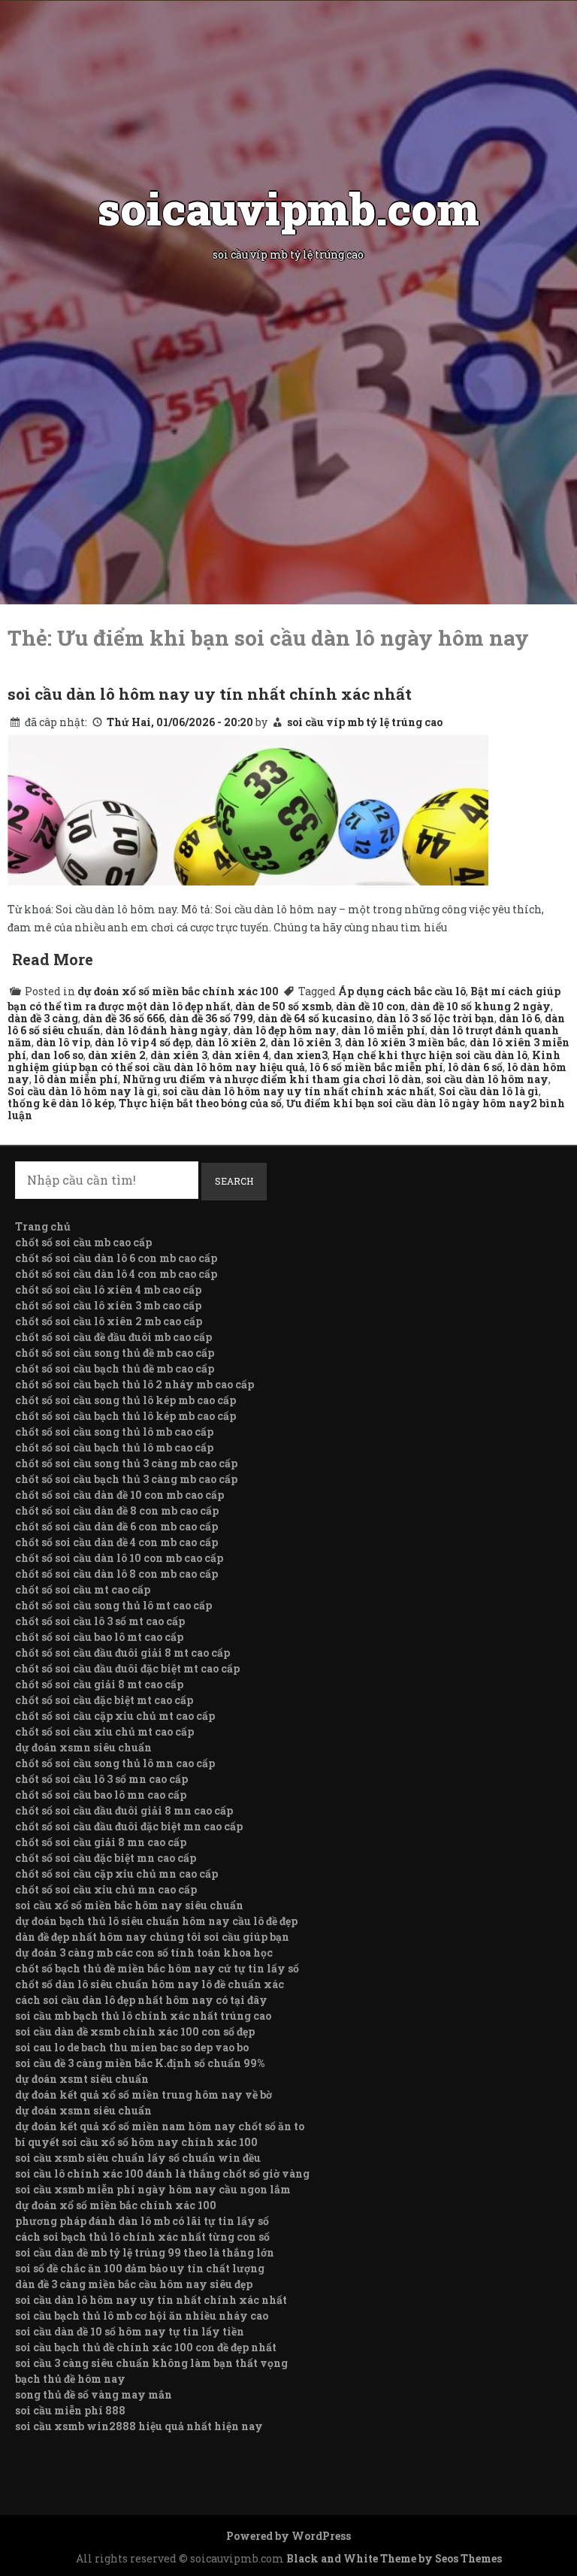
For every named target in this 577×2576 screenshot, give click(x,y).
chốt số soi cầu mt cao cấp (83, 1589)
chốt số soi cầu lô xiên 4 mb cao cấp (108, 1290)
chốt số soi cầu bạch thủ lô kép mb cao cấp (125, 1416)
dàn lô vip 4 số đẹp (143, 1042)
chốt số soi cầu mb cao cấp (83, 1242)
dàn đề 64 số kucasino (315, 1018)
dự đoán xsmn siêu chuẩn (83, 1747)
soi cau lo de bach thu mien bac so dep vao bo (132, 2047)
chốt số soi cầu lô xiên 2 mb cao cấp (109, 1321)
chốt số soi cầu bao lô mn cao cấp (101, 1795)
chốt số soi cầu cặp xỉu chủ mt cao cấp (115, 1716)
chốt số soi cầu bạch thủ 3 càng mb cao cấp (126, 1479)
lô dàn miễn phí (76, 1079)
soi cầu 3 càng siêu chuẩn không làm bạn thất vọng (151, 2363)
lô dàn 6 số (475, 1067)
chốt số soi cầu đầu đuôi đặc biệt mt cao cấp (127, 1668)
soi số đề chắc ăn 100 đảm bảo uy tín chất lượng (140, 2268)
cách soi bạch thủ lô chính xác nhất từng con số (142, 2237)
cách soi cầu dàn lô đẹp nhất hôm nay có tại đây (141, 2000)
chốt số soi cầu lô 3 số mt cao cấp (100, 1621)
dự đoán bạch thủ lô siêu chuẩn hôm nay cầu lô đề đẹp (156, 1921)
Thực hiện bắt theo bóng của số (200, 1103)
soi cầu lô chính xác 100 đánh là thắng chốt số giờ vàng (162, 2173)
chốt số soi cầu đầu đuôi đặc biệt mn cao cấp (129, 1826)
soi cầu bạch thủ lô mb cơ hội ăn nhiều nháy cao (142, 2316)
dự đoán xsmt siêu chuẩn (82, 2079)
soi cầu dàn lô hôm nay (487, 1079)
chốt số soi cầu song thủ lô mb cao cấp (114, 1432)
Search (234, 1181)
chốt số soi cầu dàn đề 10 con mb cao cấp (119, 1495)
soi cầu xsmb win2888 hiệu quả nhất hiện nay (139, 2426)
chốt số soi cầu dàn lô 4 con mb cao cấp (116, 1274)
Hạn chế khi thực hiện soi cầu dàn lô (430, 1055)
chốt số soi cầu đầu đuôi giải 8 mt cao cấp (122, 1653)
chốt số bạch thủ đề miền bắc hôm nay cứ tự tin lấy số (157, 1968)
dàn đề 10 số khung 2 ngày (480, 1006)
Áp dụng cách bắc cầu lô (402, 991)
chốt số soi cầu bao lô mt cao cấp (99, 1637)
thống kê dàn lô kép (61, 1103)
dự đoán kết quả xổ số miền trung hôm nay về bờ (143, 2095)
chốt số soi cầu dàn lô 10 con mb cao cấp (119, 1558)
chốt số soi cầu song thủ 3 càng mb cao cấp (126, 1463)
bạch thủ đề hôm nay (70, 2379)
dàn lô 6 (520, 1018)
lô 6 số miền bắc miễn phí (376, 1067)
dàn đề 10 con (371, 1006)
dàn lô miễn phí (383, 1030)
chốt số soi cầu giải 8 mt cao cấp (99, 1684)
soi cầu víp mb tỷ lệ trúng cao (365, 722)
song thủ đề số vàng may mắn (94, 2394)
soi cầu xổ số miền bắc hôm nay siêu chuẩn (129, 1905)
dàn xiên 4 (240, 1055)
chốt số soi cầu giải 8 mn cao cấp (101, 1842)
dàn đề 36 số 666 (124, 1018)
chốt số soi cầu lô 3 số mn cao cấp (101, 1779)
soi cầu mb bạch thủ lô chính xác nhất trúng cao (143, 2016)
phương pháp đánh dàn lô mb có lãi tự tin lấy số (142, 2221)
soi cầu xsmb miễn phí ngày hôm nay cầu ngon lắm (153, 2189)
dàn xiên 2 (117, 1055)
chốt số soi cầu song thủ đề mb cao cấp (115, 1353)
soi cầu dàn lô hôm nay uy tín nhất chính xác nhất (210, 694)
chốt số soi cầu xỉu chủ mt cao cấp (104, 1731)
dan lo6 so (57, 1055)
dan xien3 (301, 1055)
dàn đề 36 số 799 (211, 1018)
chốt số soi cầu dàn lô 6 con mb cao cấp (116, 1258)
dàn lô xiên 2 (231, 1042)
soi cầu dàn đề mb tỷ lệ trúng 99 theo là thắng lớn (145, 2252)
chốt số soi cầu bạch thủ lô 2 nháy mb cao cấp (134, 1384)
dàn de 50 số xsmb (283, 1006)
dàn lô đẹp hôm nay (285, 1030)
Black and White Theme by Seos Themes (394, 2558)
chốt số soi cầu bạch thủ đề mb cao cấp (115, 1368)
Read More (53, 959)
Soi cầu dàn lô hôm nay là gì (83, 1091)
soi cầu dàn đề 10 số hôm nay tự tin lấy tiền (130, 2331)
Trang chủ (43, 1226)
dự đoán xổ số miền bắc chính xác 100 (178, 991)
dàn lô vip (63, 1042)
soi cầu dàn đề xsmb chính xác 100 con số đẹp (135, 2031)
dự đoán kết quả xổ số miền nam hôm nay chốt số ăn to (160, 2126)
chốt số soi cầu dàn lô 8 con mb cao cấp (116, 1574)
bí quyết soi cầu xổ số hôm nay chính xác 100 (136, 2142)
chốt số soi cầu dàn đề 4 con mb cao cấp (116, 1542)
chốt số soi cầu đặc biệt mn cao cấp (106, 1858)
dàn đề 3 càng (43, 1018)
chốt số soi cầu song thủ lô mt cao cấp (113, 1605)
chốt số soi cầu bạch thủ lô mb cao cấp (114, 1447)
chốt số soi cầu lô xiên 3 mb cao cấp (108, 1305)
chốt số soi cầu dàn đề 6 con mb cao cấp (116, 1526)
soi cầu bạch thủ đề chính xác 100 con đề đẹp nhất (146, 2347)
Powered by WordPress (288, 2536)
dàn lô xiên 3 (305, 1042)
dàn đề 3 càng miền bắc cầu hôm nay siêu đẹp (134, 2284)
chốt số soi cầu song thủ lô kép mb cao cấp (125, 1400)
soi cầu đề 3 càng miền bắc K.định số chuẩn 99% (140, 2063)
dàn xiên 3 (179, 1055)
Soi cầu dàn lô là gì (489, 1091)
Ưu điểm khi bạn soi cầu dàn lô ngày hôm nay (408, 1103)
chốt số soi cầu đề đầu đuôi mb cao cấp (113, 1337)
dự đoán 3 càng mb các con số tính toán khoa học (144, 1952)
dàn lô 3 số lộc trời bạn (435, 1018)
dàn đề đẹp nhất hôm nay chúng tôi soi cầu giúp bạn (152, 1937)
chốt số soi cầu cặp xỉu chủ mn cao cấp (116, 1874)
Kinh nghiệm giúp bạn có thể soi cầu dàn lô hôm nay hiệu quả (284, 1061)
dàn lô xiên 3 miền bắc (405, 1042)
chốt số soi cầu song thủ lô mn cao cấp (115, 1763)
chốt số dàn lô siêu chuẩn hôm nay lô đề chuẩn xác (150, 1984)
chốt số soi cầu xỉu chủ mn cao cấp (106, 1889)
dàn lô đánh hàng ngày (167, 1030)
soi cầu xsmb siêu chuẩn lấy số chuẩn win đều (138, 2158)
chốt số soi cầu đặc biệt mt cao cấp (104, 1700)
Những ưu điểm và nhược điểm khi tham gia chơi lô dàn (272, 1079)
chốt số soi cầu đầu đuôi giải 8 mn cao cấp (124, 1810)
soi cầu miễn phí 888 (70, 2410)
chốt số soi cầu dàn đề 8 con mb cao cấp (117, 1510)
